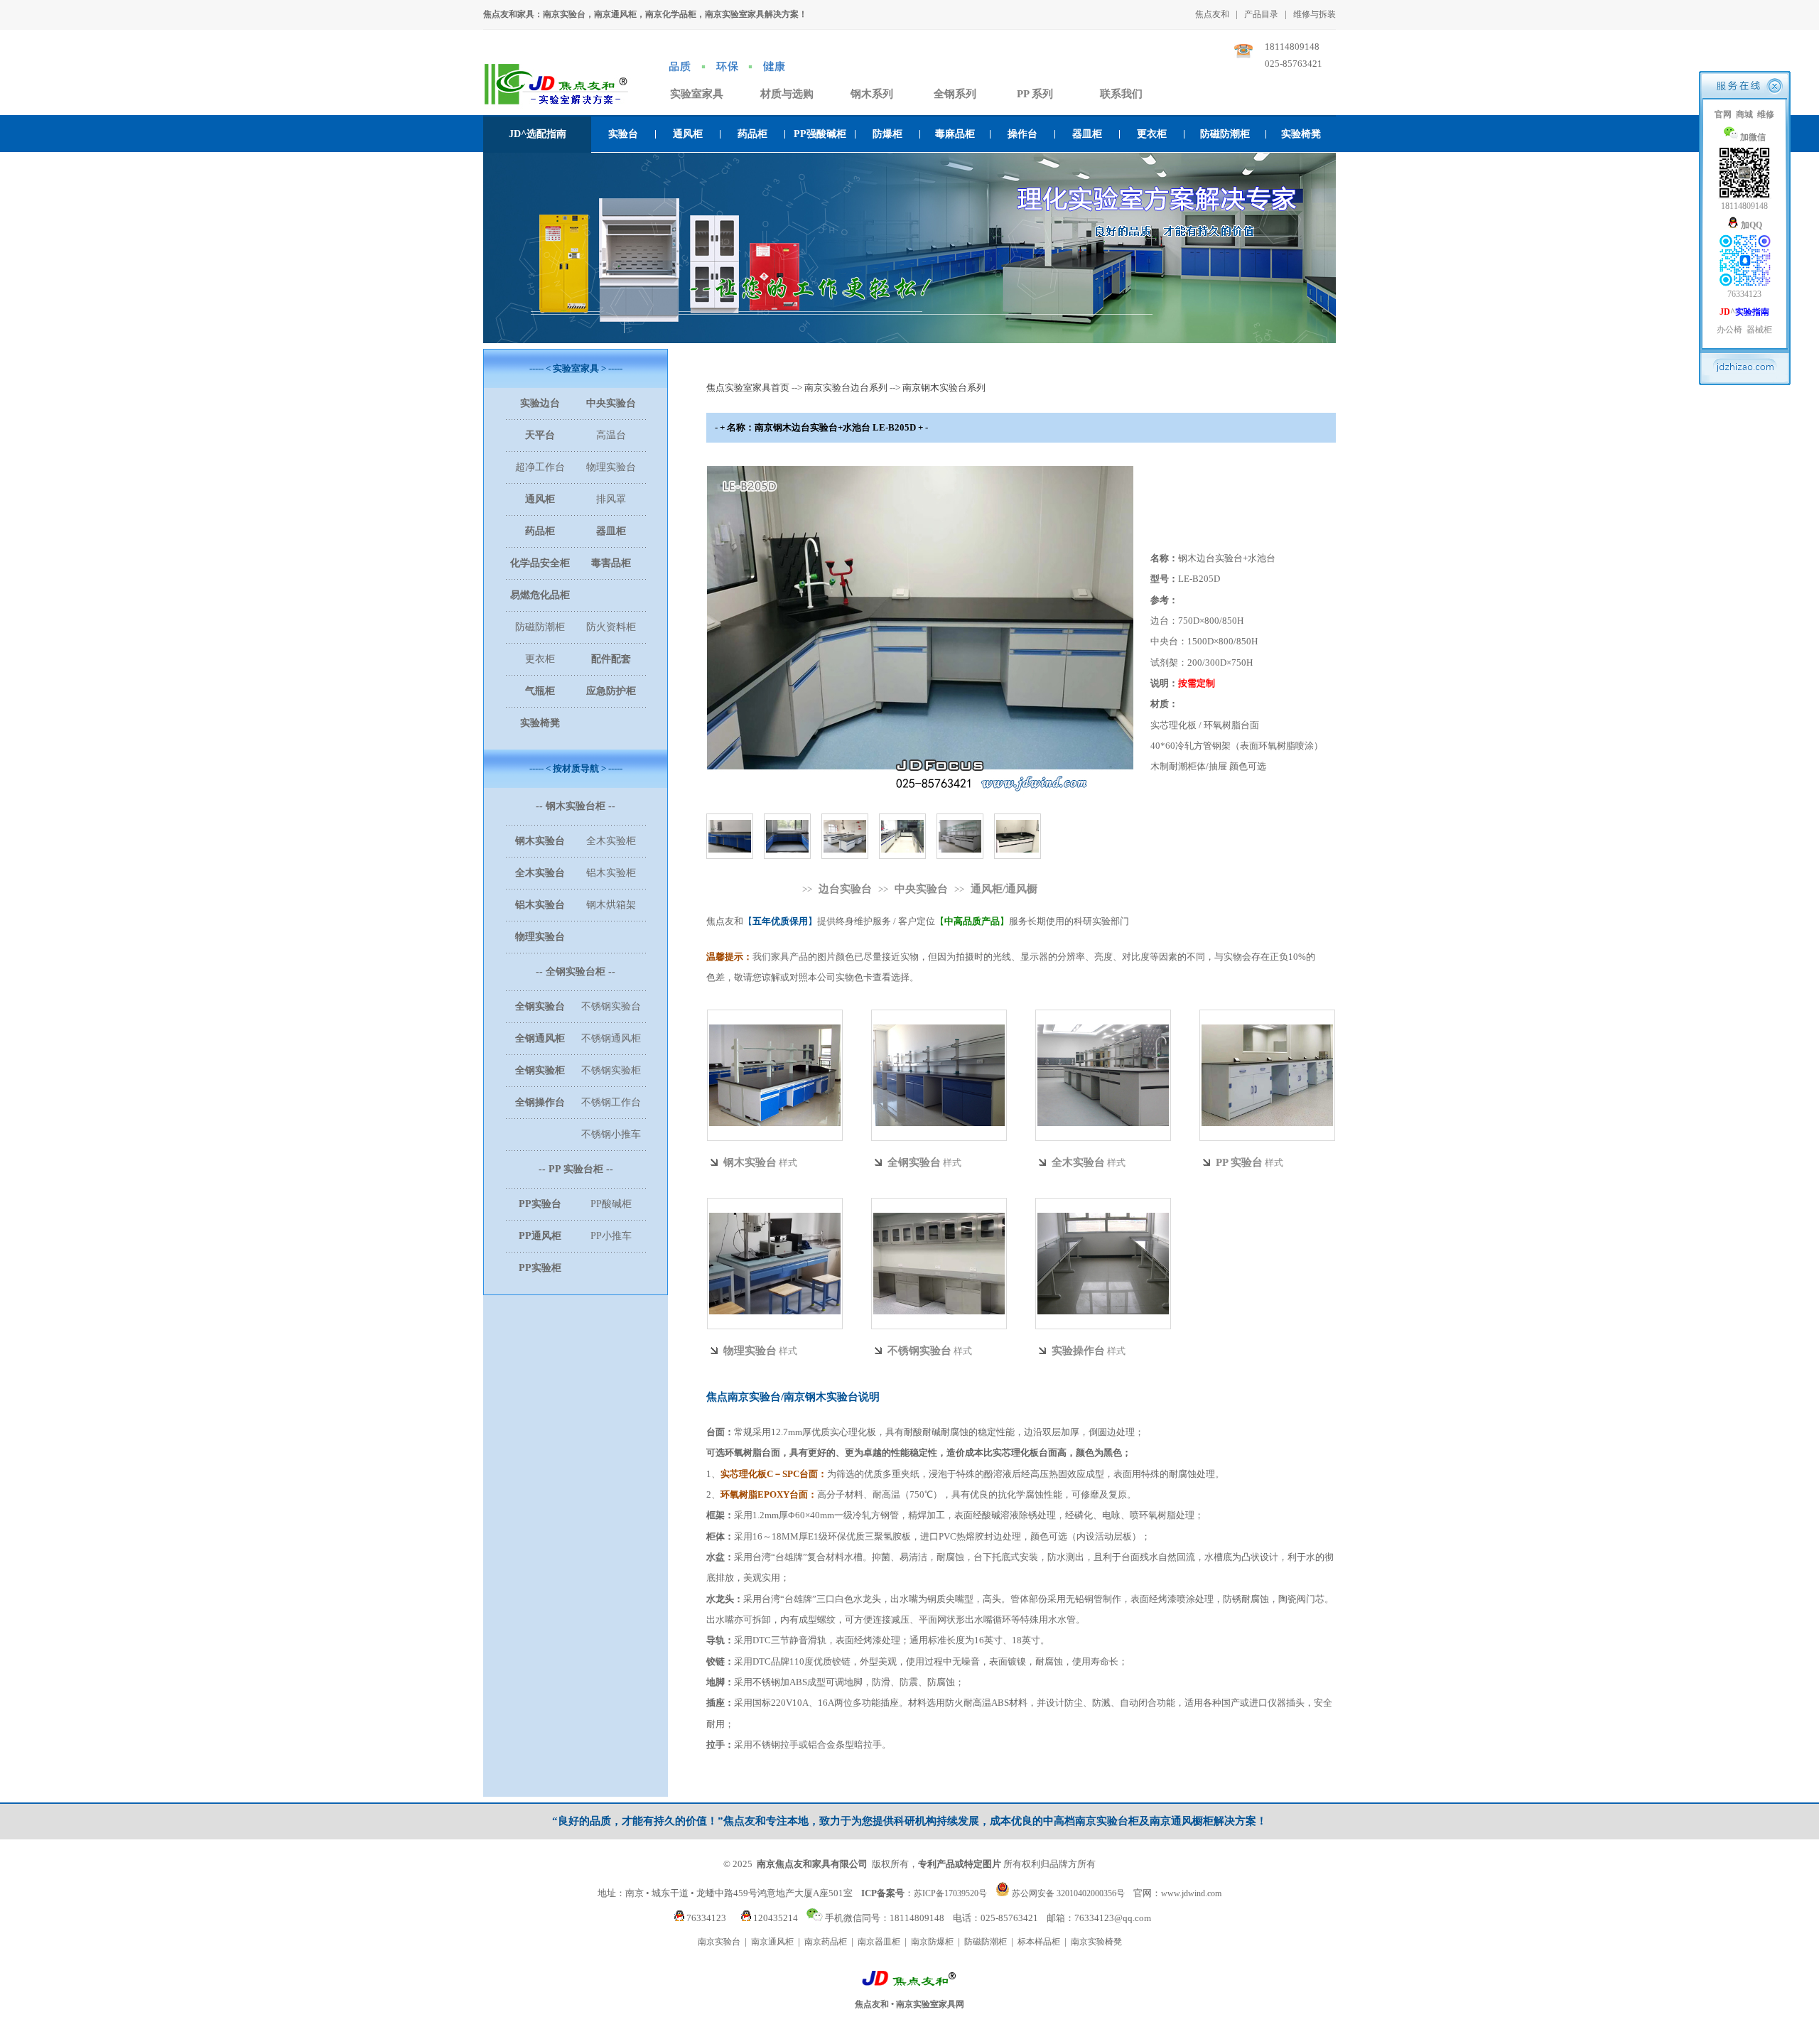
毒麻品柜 (955, 134)
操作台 (1022, 134)
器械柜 (1759, 330)
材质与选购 (787, 94)
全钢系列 (955, 94)
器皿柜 (1087, 134)
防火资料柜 (611, 627)
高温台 (611, 435)
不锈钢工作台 (611, 1102)
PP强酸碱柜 (820, 134)
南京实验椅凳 (1096, 1942)
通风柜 (688, 134)
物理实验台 (611, 467)
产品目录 (1261, 14)
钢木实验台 (750, 1162)
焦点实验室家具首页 (748, 388)
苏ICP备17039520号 (950, 1893)
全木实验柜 (611, 841)
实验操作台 (1078, 1351)
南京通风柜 (772, 1942)
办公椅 (1729, 330)
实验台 (623, 134)
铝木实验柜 (611, 873)
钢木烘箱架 (611, 905)
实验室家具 (697, 94)
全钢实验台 (914, 1162)
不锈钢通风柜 (611, 1038)
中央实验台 (921, 889)
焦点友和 (1212, 14)
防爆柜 (887, 134)
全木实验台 (1078, 1162)
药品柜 (752, 134)
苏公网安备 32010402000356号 (1068, 1893)
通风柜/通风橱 (1004, 889)
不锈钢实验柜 (611, 1070)
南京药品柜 (826, 1942)
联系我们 (1121, 94)
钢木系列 (872, 94)
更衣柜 (1152, 134)
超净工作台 (540, 467)
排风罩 (611, 499)
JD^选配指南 (538, 134)
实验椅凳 (1301, 134)
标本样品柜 (1039, 1942)
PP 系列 (1035, 94)
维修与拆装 (1315, 14)
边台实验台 (845, 889)
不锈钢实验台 (611, 1006)
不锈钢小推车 (611, 1134)
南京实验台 (719, 1942)
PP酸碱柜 (611, 1204)
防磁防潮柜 (1225, 134)
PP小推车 (611, 1236)
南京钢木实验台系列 (944, 388)
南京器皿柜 (879, 1942)
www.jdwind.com (1191, 1893)
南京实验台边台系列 (846, 388)
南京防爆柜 (932, 1942)
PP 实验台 (1239, 1162)
